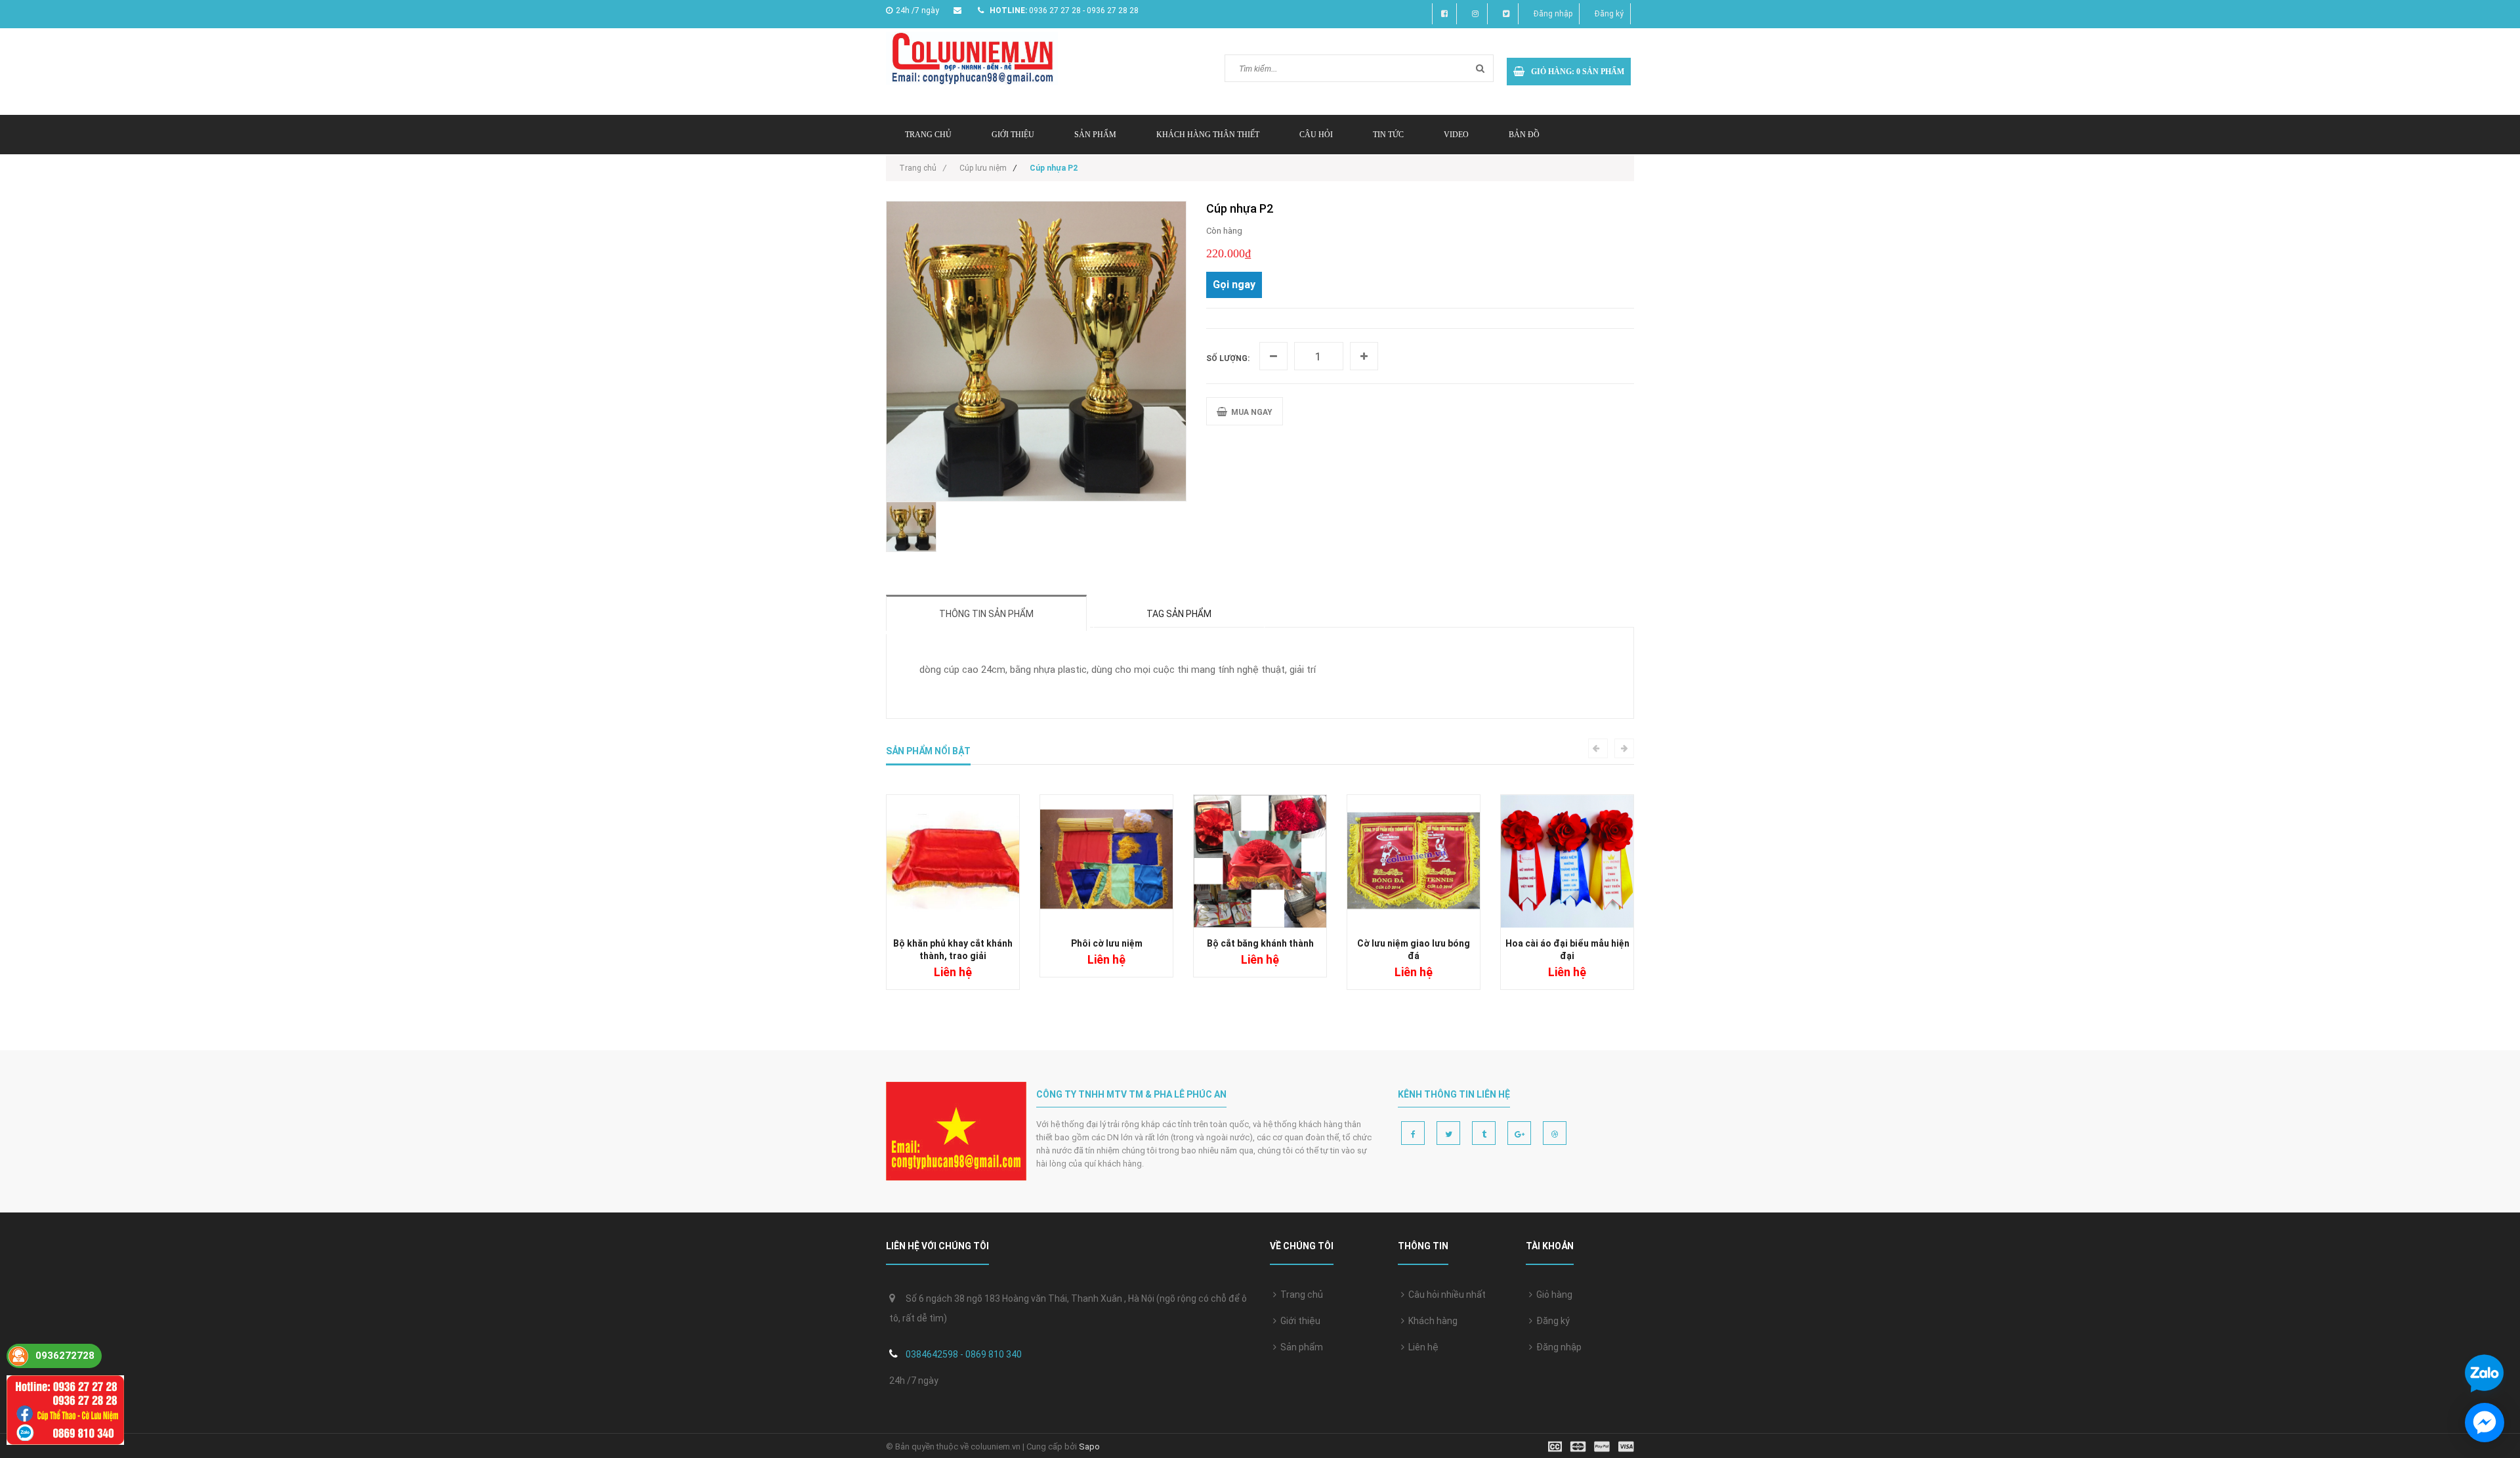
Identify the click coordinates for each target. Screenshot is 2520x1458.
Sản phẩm (1095, 135)
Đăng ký (1609, 14)
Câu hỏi (1316, 135)
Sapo (1089, 1447)
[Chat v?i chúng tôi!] (2485, 1423)
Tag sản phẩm (1179, 614)
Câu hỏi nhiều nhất (1445, 1295)
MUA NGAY (1250, 412)
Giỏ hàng (1552, 1295)
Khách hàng (1431, 1321)
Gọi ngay (1234, 285)
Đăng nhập (1553, 14)
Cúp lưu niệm (983, 168)
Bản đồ (1524, 135)
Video (1456, 135)
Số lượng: (1228, 358)
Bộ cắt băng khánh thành (1260, 943)
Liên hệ (1421, 1347)
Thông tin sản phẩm (986, 614)
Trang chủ (928, 135)
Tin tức (1388, 135)
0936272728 (65, 1356)
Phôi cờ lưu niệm (1107, 943)
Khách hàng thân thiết (1208, 135)
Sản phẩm (1300, 1347)
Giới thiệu (1013, 135)
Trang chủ (1300, 1295)
